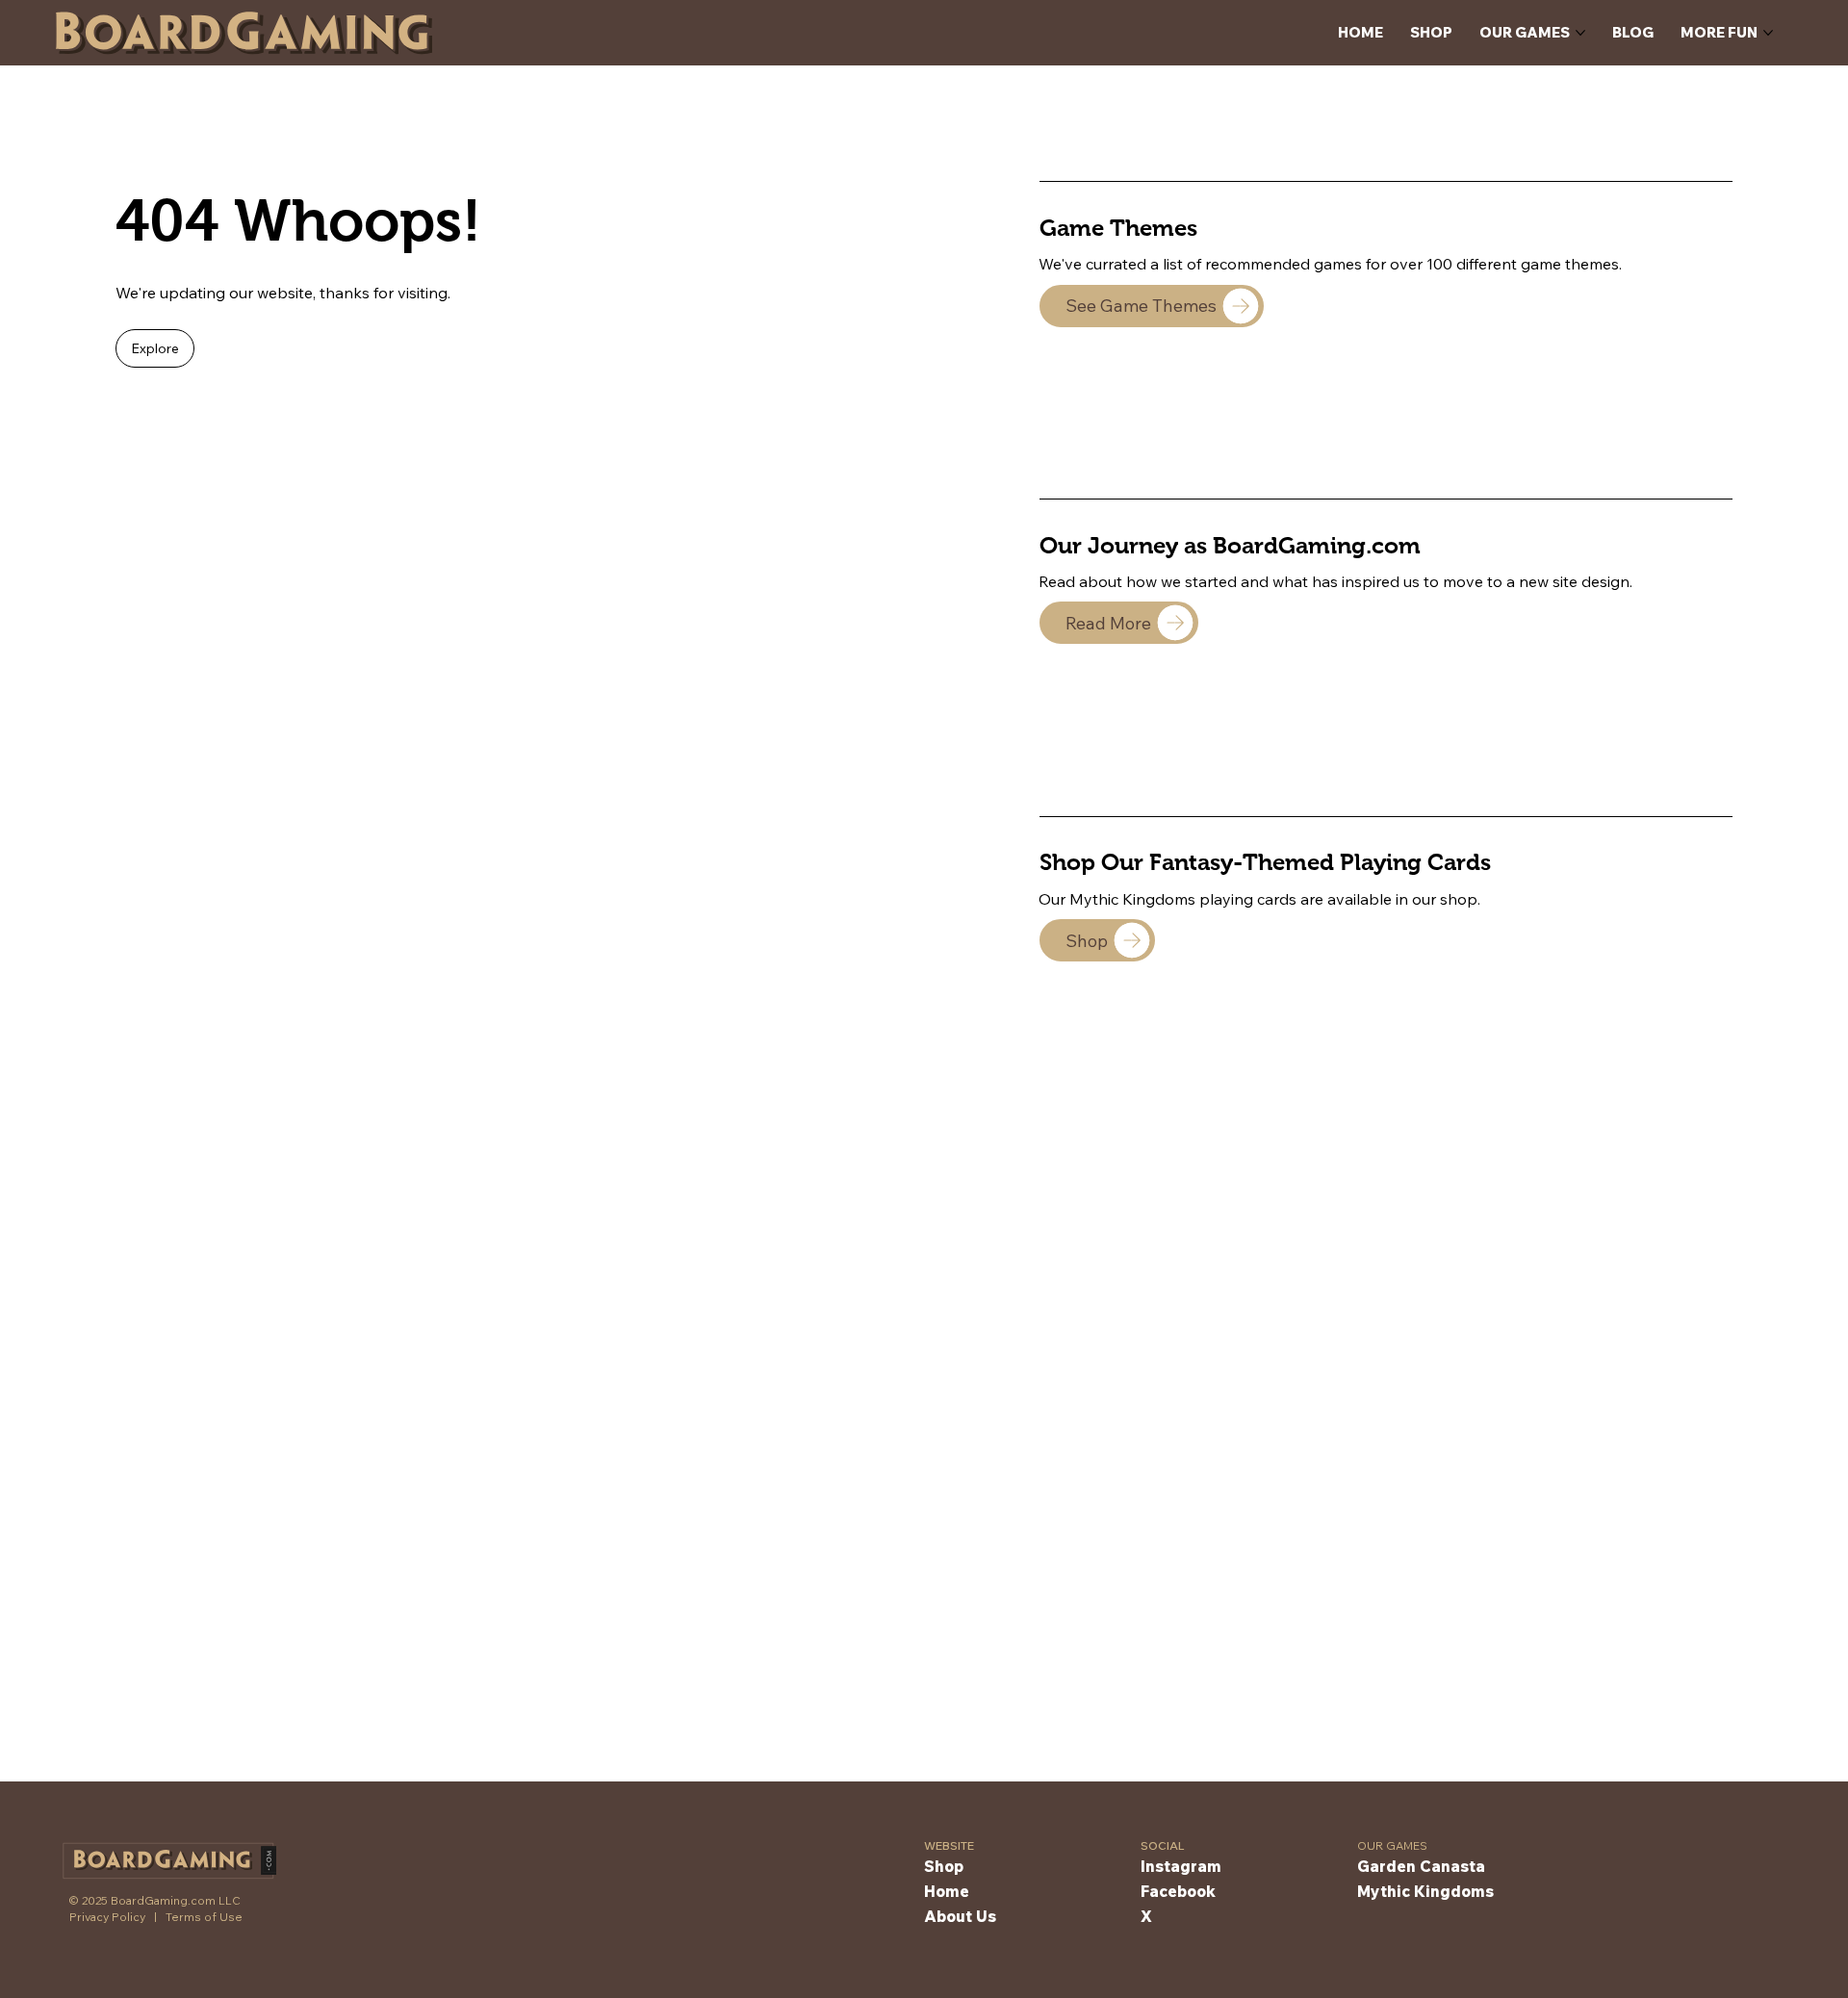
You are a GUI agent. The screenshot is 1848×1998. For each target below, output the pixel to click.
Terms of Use (204, 1917)
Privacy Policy (107, 1917)
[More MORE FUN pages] (1768, 33)
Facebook (1178, 1891)
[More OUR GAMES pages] (1580, 33)
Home (947, 1891)
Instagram (1181, 1866)
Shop (944, 1866)
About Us (960, 1916)
